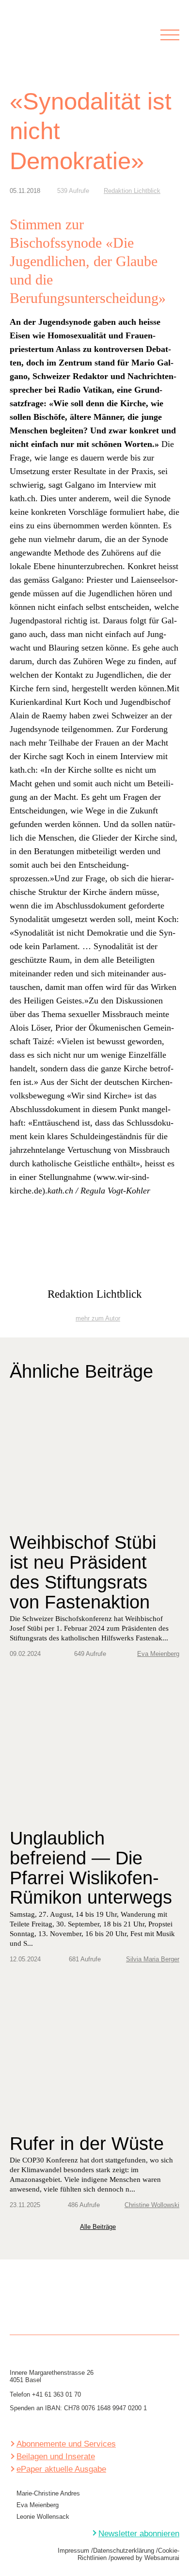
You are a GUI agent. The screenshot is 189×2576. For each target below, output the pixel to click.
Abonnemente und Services (66, 2444)
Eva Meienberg (158, 1654)
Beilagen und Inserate (56, 2457)
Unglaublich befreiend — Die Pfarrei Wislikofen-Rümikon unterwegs (91, 1868)
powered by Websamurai (145, 2558)
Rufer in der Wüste (87, 2144)
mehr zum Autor (98, 1319)
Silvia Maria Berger (153, 1959)
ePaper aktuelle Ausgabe (61, 2469)
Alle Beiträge (98, 2227)
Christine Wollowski (152, 2205)
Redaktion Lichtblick (132, 191)
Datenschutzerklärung (124, 2551)
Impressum (73, 2551)
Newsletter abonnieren (139, 2534)
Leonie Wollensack (43, 2517)
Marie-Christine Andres (48, 2493)
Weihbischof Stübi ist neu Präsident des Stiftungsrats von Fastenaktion (83, 1572)
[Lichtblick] (31, 41)
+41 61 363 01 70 (56, 2394)
